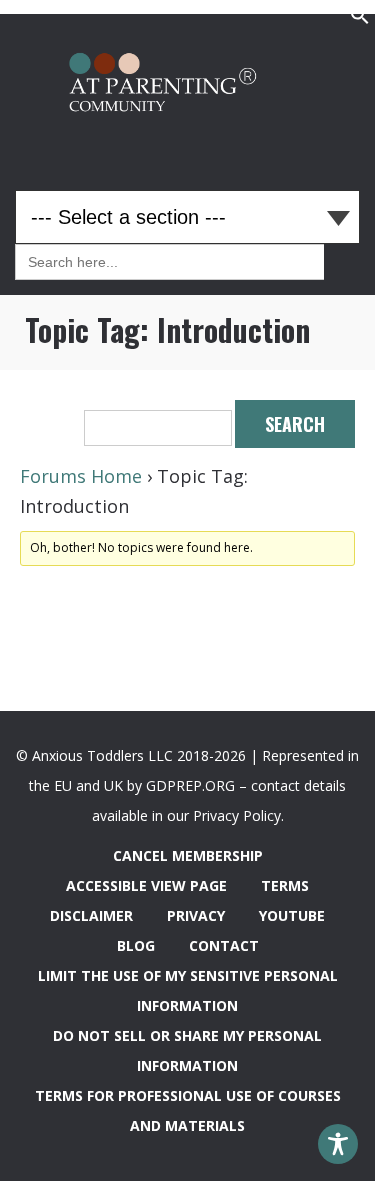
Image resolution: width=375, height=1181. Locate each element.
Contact (224, 945)
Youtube (292, 915)
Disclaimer (91, 915)
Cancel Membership (188, 855)
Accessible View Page (146, 885)
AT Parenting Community (188, 87)
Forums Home (81, 476)
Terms (285, 885)
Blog (136, 945)
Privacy (196, 915)
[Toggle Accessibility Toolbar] (338, 1144)
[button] (360, 19)
